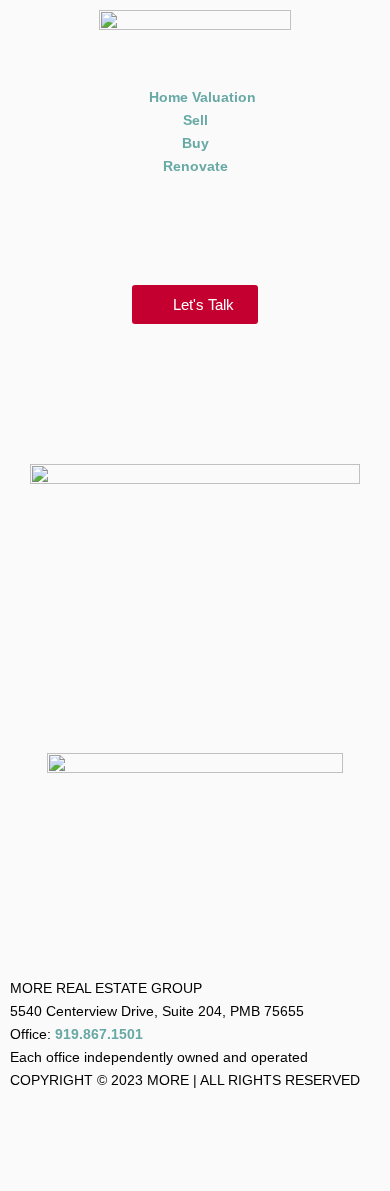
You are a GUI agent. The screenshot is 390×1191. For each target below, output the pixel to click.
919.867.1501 (99, 1034)
